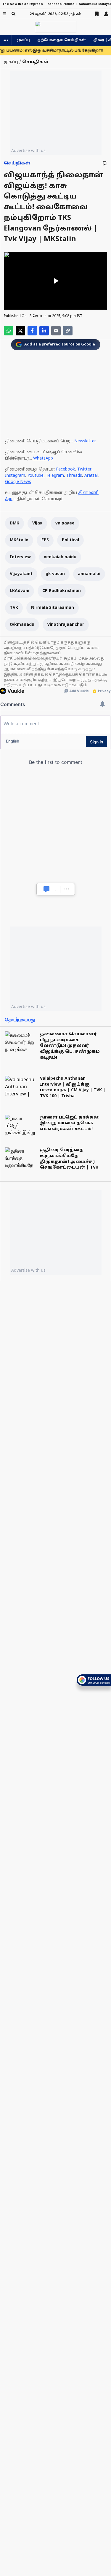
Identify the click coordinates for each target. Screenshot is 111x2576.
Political (70, 540)
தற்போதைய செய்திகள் (62, 40)
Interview (20, 557)
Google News (18, 482)
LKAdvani (20, 591)
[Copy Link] (68, 331)
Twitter (84, 469)
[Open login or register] (106, 14)
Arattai (91, 476)
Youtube (36, 476)
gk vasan (55, 574)
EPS (45, 540)
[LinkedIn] (44, 331)
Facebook (65, 469)
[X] (20, 331)
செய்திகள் (17, 163)
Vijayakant (21, 574)
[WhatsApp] (9, 331)
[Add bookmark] (105, 163)
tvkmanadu (22, 625)
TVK (14, 608)
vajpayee (65, 523)
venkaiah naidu (60, 557)
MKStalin (19, 540)
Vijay (37, 523)
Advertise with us (28, 150)
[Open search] (13, 14)
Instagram (15, 476)
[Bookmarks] (97, 14)
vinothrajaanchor (66, 625)
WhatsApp (43, 459)
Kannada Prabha (61, 4)
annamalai (89, 574)
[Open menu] (5, 14)
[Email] (56, 331)
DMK (15, 523)
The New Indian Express (23, 4)
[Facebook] (32, 331)
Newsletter (85, 441)
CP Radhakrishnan (62, 591)
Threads (74, 476)
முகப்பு (23, 40)
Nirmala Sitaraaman (53, 608)
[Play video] (55, 281)
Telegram (55, 476)
